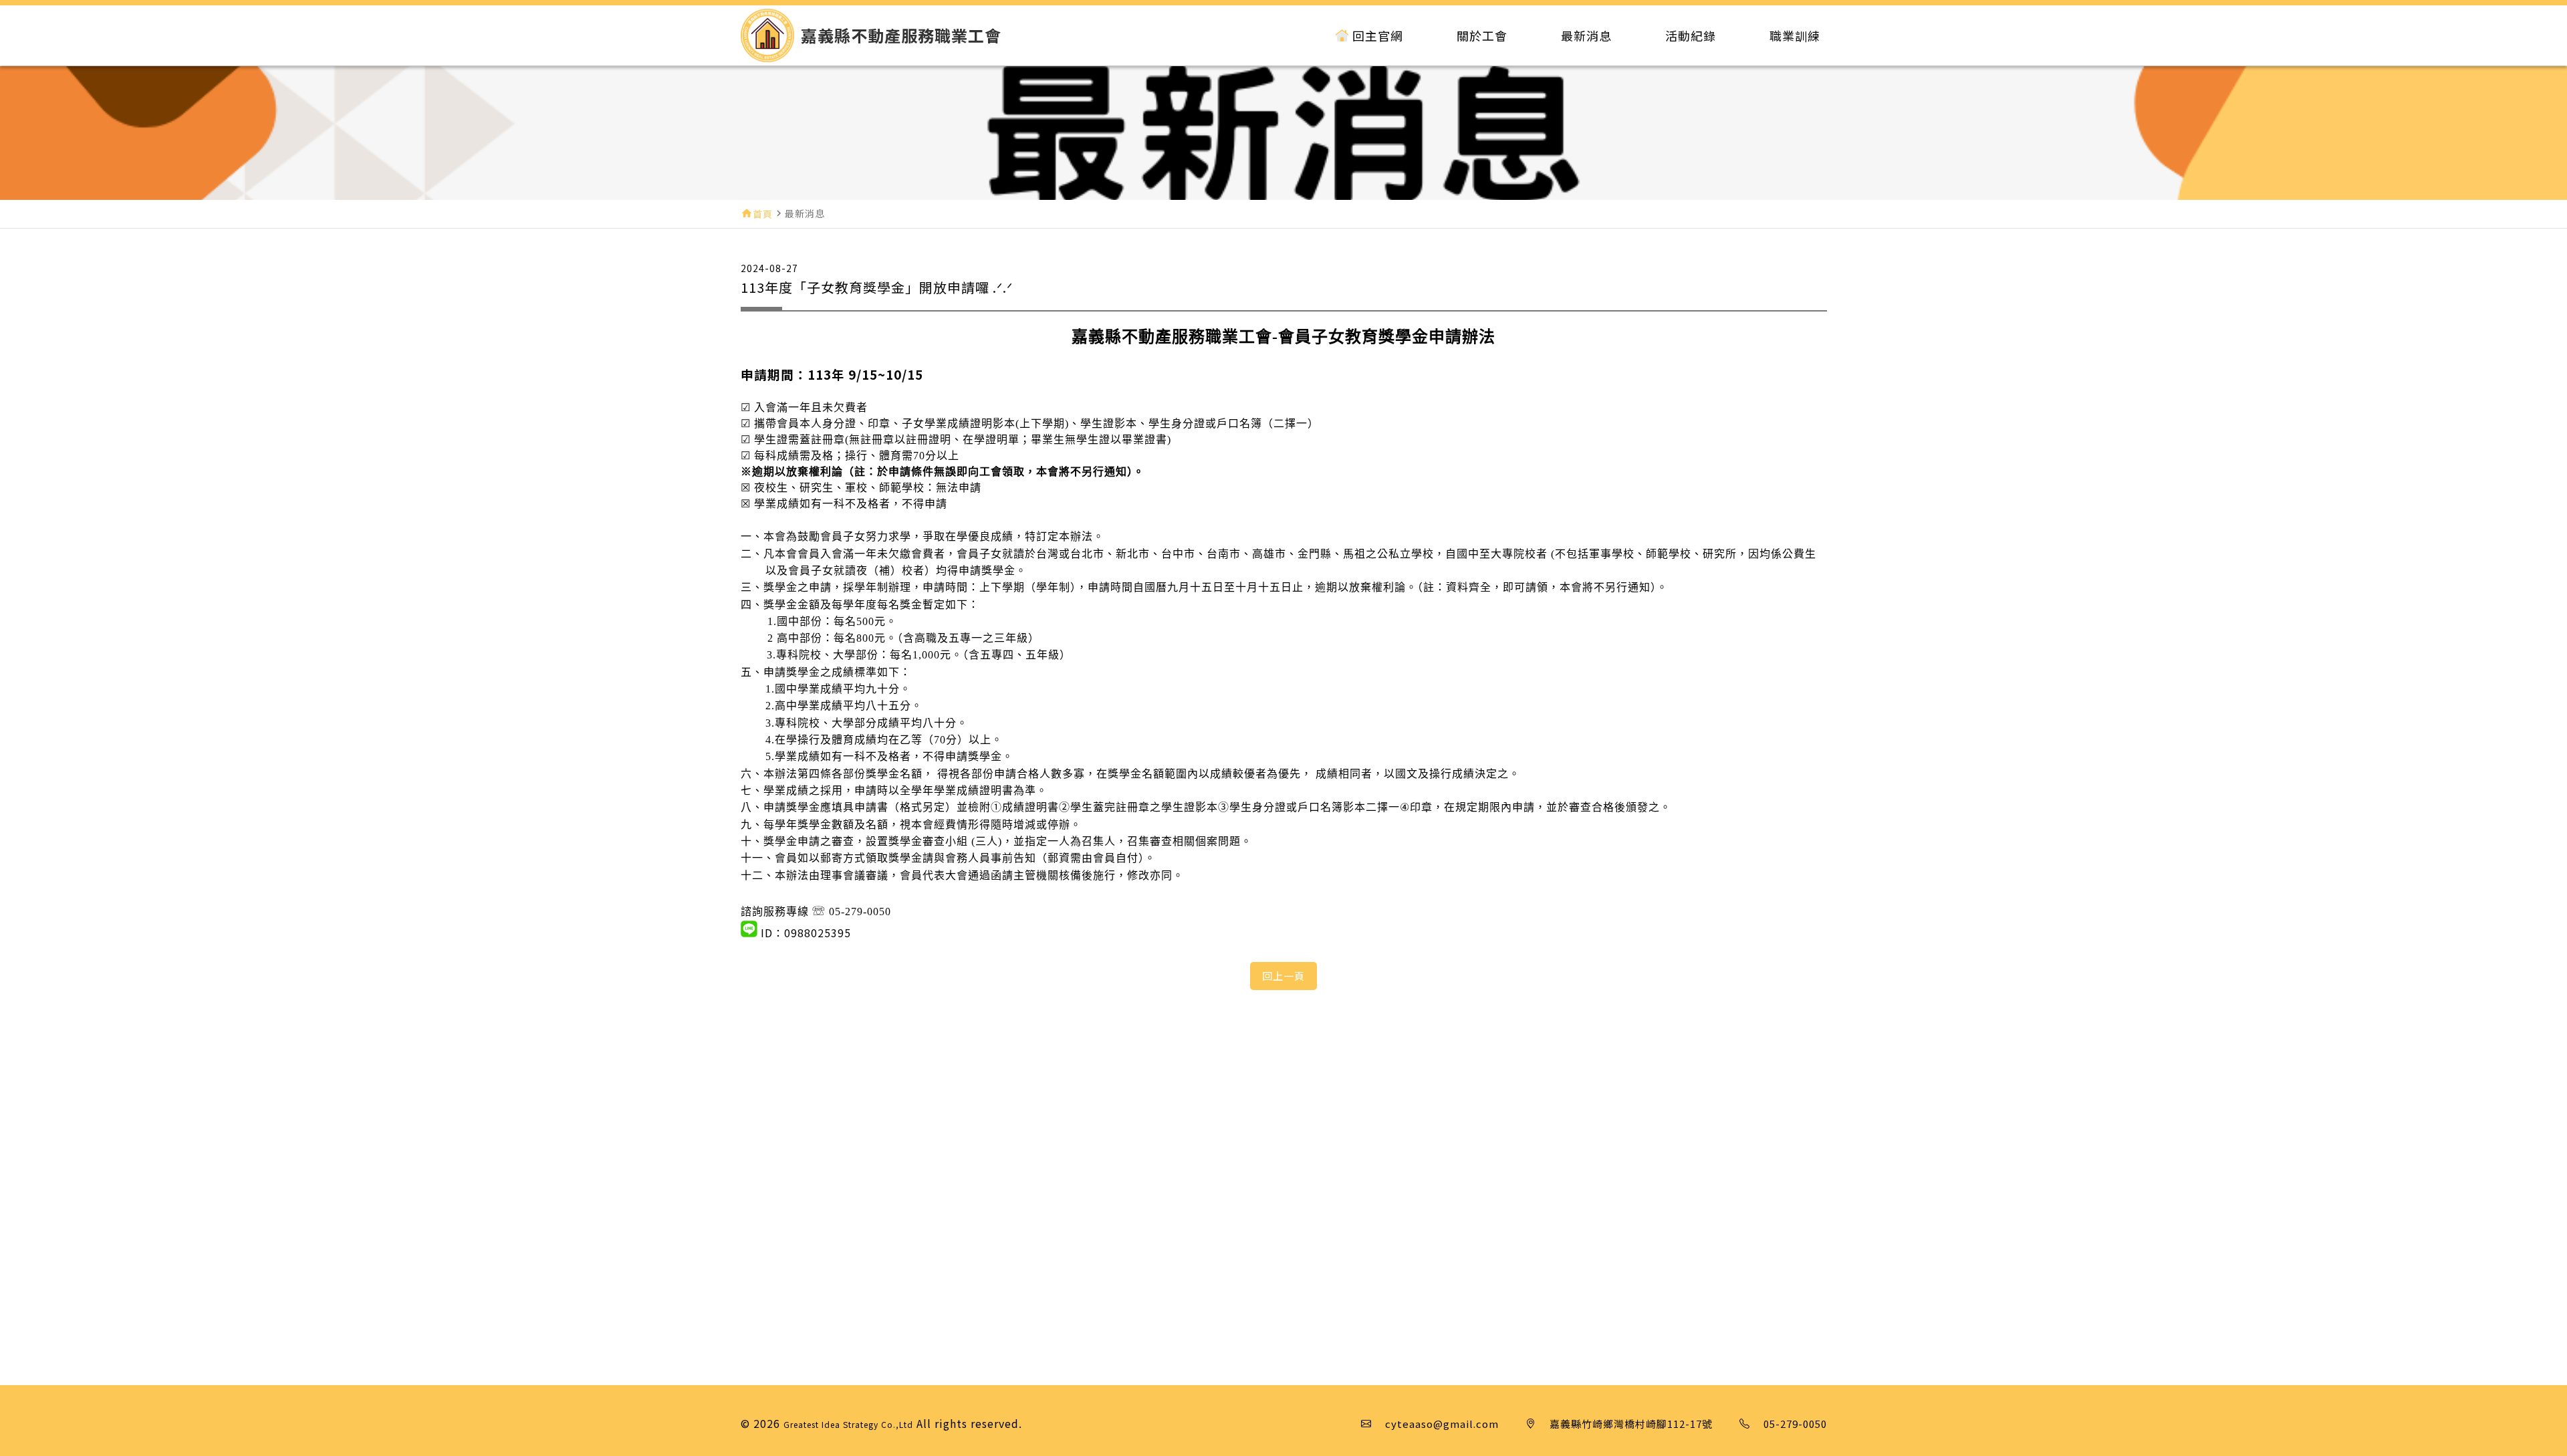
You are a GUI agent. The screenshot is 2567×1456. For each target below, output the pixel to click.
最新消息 (1586, 35)
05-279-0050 (1795, 1424)
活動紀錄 (1691, 35)
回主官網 (1378, 35)
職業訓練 (1795, 35)
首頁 (763, 214)
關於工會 (1482, 35)
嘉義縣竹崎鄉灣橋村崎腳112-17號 (1631, 1424)
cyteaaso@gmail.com (1442, 1424)
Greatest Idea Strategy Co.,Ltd (848, 1424)
